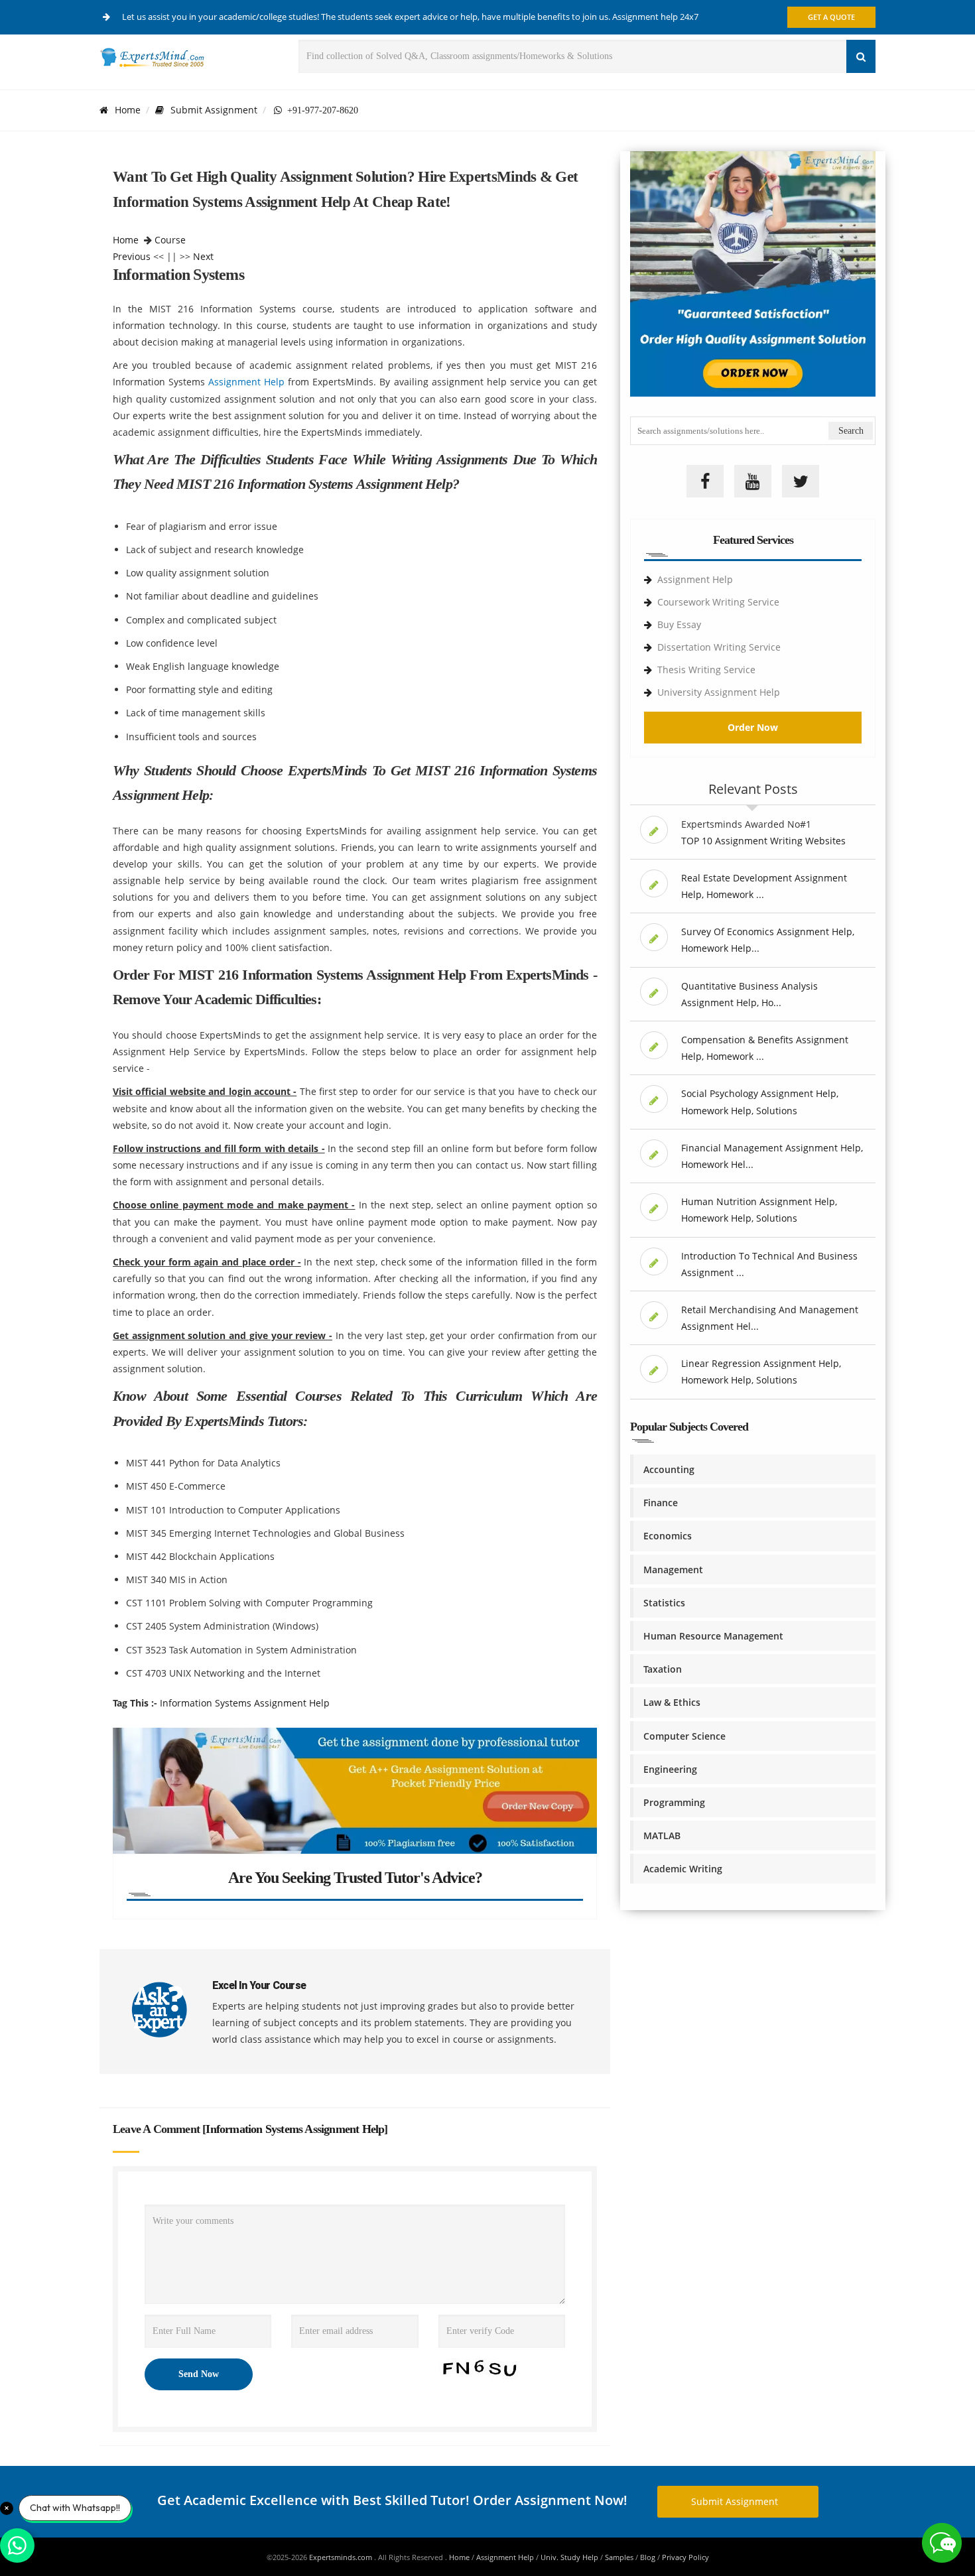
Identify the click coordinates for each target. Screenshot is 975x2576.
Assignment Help (246, 382)
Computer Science (684, 1736)
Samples (619, 2557)
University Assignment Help (719, 692)
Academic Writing (683, 1869)
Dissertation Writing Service (719, 647)
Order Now (753, 727)
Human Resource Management (713, 1636)
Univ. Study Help (569, 2557)
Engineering (670, 1769)
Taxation (663, 1669)
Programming (674, 1802)
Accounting (669, 1469)
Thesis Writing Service (706, 670)
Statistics (664, 1603)
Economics (668, 1536)
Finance (661, 1503)
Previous (132, 256)
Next (203, 256)
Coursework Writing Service (718, 602)
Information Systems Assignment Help (245, 1703)
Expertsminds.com (342, 2557)
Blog (648, 2557)
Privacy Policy (685, 2557)
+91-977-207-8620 (320, 110)
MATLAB (662, 1835)
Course (170, 240)
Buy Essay (679, 624)
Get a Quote (831, 17)
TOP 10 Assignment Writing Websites (763, 841)
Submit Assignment (214, 110)
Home (128, 110)
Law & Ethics (672, 1702)
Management (673, 1570)
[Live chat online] (942, 2543)
